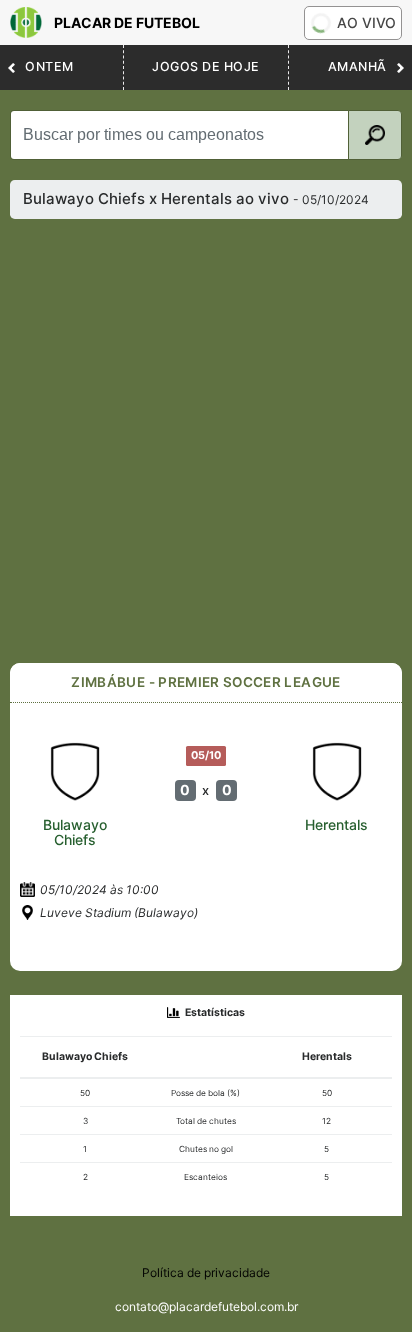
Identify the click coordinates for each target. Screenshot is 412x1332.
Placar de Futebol (127, 22)
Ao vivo (366, 22)
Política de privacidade (206, 1272)
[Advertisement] (206, 441)
